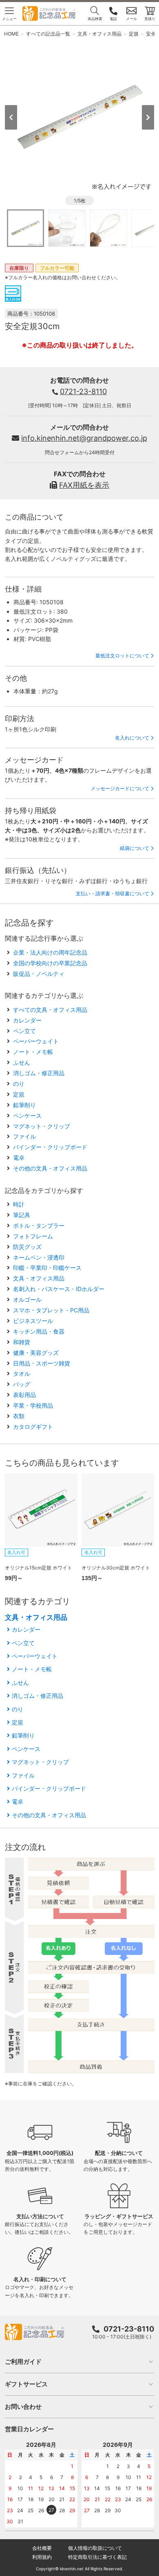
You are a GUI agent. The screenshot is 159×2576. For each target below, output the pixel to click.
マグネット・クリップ (42, 1126)
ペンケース (27, 1115)
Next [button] (148, 117)
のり (19, 1084)
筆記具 (22, 1215)
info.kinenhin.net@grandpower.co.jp (84, 438)
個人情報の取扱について (95, 2548)
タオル (22, 1373)
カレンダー (27, 1020)
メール (131, 19)
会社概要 (42, 2548)
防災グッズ (27, 1247)
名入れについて (132, 738)
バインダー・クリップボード (50, 1147)
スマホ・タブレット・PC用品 (51, 1310)
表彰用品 (24, 1395)
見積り (150, 19)
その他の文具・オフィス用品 (50, 1168)
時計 (19, 1204)
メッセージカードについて (120, 788)
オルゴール (27, 1299)
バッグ (22, 1384)
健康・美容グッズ (36, 1353)
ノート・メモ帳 (33, 1052)
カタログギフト (33, 1427)
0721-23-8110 (83, 391)
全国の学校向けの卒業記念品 (50, 963)
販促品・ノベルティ (39, 974)
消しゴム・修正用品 (39, 1073)
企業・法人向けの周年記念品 (50, 952)
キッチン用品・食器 (39, 1331)
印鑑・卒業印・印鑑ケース (47, 1268)
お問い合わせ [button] (23, 2407)
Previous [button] (11, 117)
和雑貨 (22, 1342)
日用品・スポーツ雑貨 (42, 1363)
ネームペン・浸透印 (39, 1257)
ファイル (24, 1136)
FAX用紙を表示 (84, 485)
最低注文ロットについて (122, 656)
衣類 (19, 1416)
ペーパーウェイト (36, 1041)
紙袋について (135, 848)
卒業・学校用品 (33, 1405)
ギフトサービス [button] (26, 2384)
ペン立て (24, 1031)
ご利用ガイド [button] (23, 2362)
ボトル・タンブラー (39, 1225)
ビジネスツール (33, 1321)
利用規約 (42, 2557)
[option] (80, 117)
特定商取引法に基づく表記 (97, 2557)
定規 (19, 1094)
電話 (113, 19)
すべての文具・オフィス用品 (50, 1010)
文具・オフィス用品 (39, 1278)
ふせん (22, 1062)
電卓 (19, 1158)
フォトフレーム (33, 1236)
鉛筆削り (24, 1105)
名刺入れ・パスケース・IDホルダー (59, 1289)
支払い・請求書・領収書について (113, 893)
